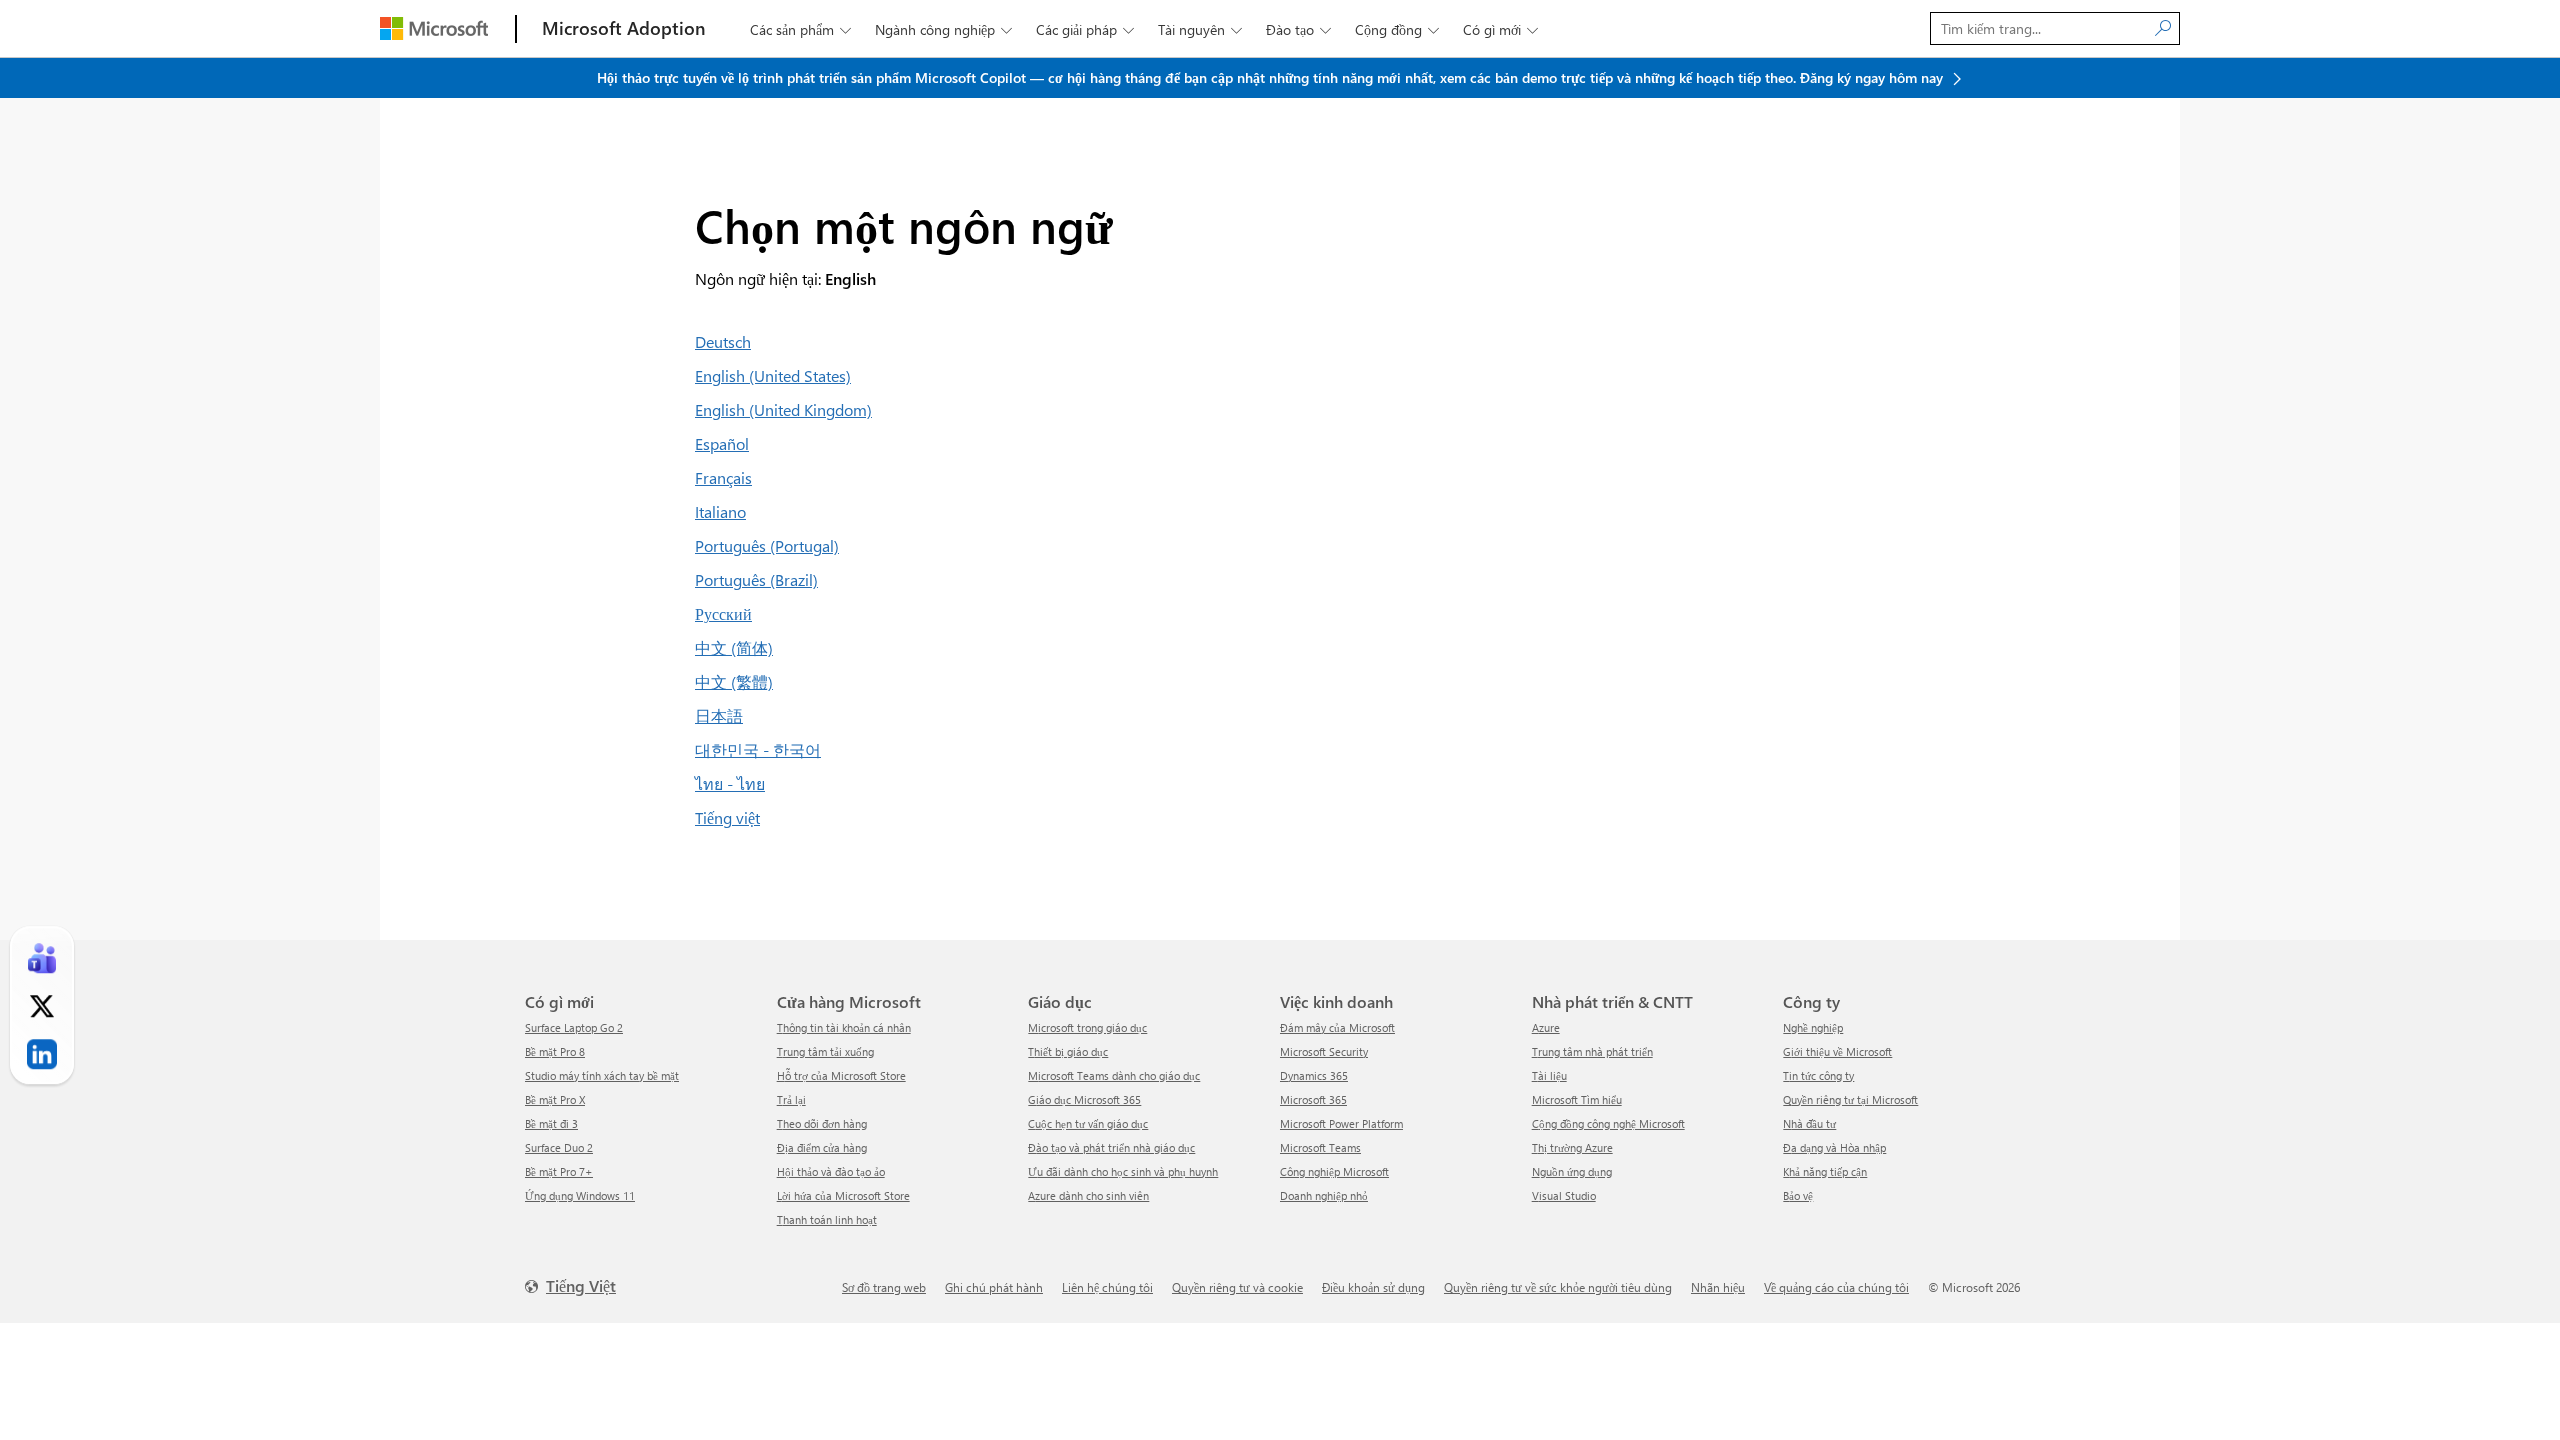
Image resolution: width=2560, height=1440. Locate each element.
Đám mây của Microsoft (1337, 1027)
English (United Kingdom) (783, 409)
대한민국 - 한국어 (758, 749)
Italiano (720, 511)
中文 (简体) (734, 647)
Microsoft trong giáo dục (1087, 1027)
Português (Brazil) (756, 579)
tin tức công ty (1818, 1075)
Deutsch (723, 341)
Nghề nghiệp (1813, 1027)
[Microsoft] (434, 28)
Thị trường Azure (1572, 1147)
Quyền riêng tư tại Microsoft (1850, 1099)
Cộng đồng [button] (1397, 29)
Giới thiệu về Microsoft (1837, 1051)
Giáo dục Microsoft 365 (1084, 1099)
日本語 (719, 715)
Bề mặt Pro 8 (555, 1051)
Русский (723, 613)
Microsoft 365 (1313, 1099)
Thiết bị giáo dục (1068, 1051)
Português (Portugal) (767, 545)
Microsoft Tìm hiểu (1577, 1099)
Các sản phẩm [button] (800, 29)
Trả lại (791, 1099)
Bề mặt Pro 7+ (559, 1171)
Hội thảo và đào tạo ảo (831, 1171)
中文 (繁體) (734, 681)
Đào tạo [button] (1298, 29)
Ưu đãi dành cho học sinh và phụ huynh (1123, 1171)
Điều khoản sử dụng (1373, 1287)
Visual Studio (1564, 1195)
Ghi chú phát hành (994, 1287)
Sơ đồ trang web (884, 1287)
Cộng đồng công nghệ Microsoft (1608, 1123)
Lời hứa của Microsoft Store (843, 1195)
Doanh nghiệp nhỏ (1324, 1195)
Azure (1546, 1027)
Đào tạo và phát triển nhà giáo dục (1111, 1147)
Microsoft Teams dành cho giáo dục (1114, 1075)
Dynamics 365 (1314, 1075)
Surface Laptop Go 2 (574, 1027)
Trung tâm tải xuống (825, 1051)
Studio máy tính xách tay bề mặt (602, 1075)
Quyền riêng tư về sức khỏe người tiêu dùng (1558, 1287)
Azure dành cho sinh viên (1088, 1195)
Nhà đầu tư (1809, 1123)
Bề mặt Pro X (555, 1099)
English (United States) (773, 375)
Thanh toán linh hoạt (827, 1219)
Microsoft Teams (1320, 1147)
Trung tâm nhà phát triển (1592, 1051)
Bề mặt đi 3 (551, 1123)
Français (723, 477)
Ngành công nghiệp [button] (943, 29)
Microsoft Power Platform (1341, 1123)
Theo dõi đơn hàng (822, 1123)
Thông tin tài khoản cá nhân (844, 1027)
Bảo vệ (1798, 1195)
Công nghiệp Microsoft (1334, 1171)
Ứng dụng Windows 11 (580, 1195)
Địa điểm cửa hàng (822, 1147)
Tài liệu (1549, 1075)
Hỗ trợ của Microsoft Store (841, 1075)
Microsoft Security (1324, 1051)
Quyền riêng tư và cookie (1237, 1287)
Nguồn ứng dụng (1572, 1171)
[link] (42, 958)
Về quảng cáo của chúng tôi (1836, 1287)
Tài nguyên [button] (1200, 29)
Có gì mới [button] (1500, 29)
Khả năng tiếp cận (1825, 1171)
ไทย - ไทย (730, 783)
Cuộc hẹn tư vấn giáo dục (1088, 1123)
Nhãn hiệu (1718, 1287)
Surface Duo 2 (559, 1147)
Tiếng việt (727, 817)
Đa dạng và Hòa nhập (1834, 1147)
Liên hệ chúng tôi (1107, 1287)
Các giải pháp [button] (1085, 29)
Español (722, 443)
